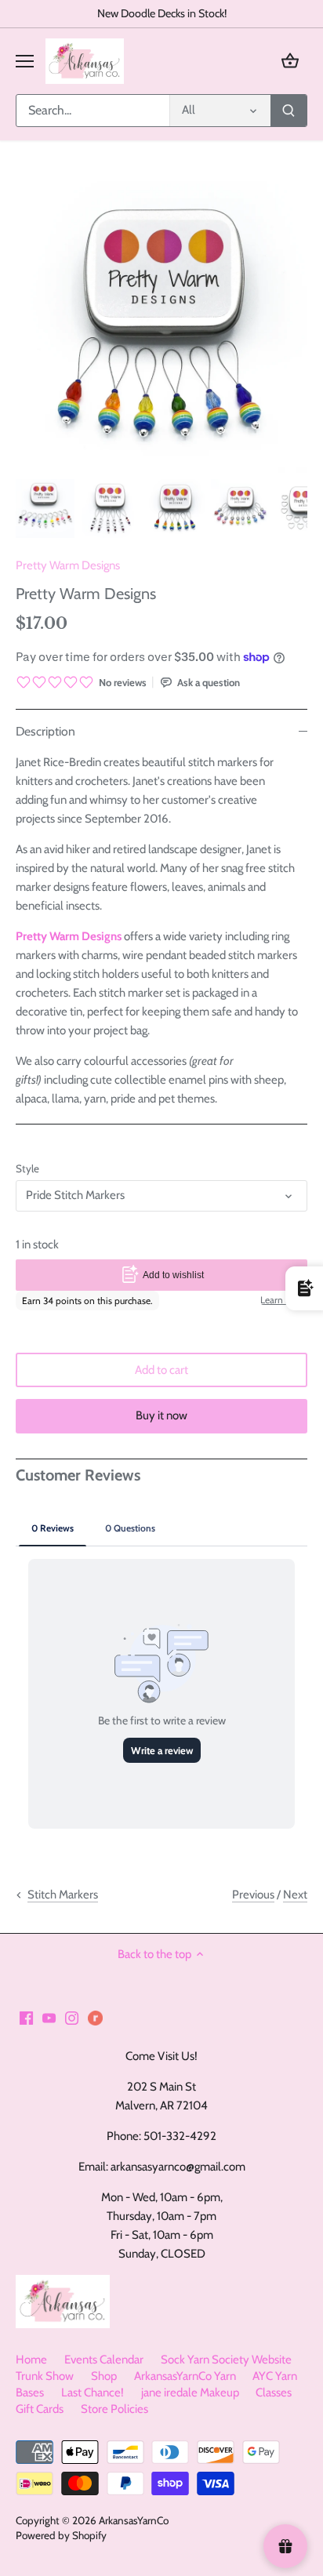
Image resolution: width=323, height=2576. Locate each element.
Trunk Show (45, 2376)
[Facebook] (26, 2017)
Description (45, 731)
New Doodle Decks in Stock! (162, 13)
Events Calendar (104, 2360)
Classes (274, 2393)
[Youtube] (49, 2017)
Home (31, 2360)
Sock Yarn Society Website (226, 2360)
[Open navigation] (25, 61)
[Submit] (289, 111)
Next (295, 1895)
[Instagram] (72, 2017)
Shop (104, 2376)
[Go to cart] (290, 61)
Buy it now (161, 1415)
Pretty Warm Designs (68, 565)
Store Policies (114, 2409)
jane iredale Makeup (190, 2393)
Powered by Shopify (61, 2535)
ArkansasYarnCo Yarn (185, 2376)
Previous (253, 1895)
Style (27, 1168)
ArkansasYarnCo (134, 2520)
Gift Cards (40, 2409)
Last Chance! (93, 2393)
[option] (45, 509)
